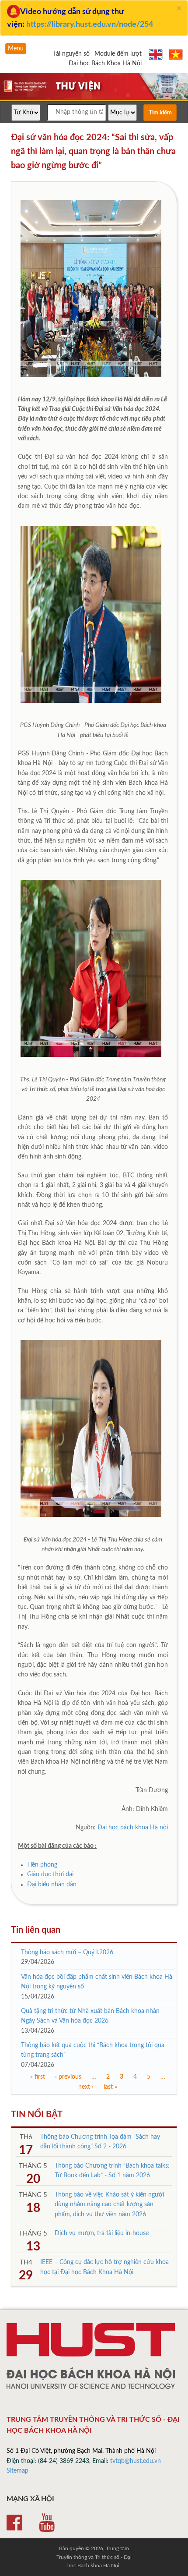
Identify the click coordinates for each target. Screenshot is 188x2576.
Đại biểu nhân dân (53, 1885)
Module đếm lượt (118, 54)
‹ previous (68, 2077)
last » (110, 2087)
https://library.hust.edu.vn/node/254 (90, 25)
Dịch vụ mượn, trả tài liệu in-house (102, 2233)
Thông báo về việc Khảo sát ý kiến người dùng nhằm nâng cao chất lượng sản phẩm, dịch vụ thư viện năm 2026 (109, 2205)
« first (38, 2077)
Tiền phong (42, 1865)
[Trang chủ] (94, 99)
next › (86, 2087)
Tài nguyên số (71, 54)
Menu (16, 49)
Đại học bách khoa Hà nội (133, 1828)
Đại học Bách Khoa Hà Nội (105, 64)
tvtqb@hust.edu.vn (136, 2461)
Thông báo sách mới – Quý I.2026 (67, 1952)
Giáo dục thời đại (50, 1874)
